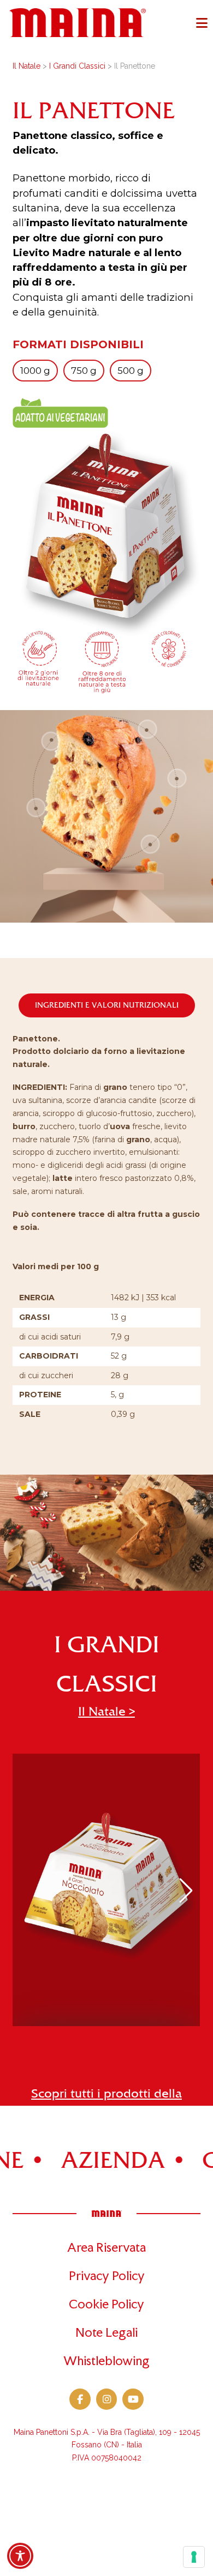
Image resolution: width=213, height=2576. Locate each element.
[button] (202, 23)
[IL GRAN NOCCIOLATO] (106, 1890)
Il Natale (26, 66)
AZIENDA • (89, 2161)
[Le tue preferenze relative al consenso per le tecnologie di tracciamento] (194, 2557)
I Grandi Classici (77, 66)
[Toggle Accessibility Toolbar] (20, 2556)
